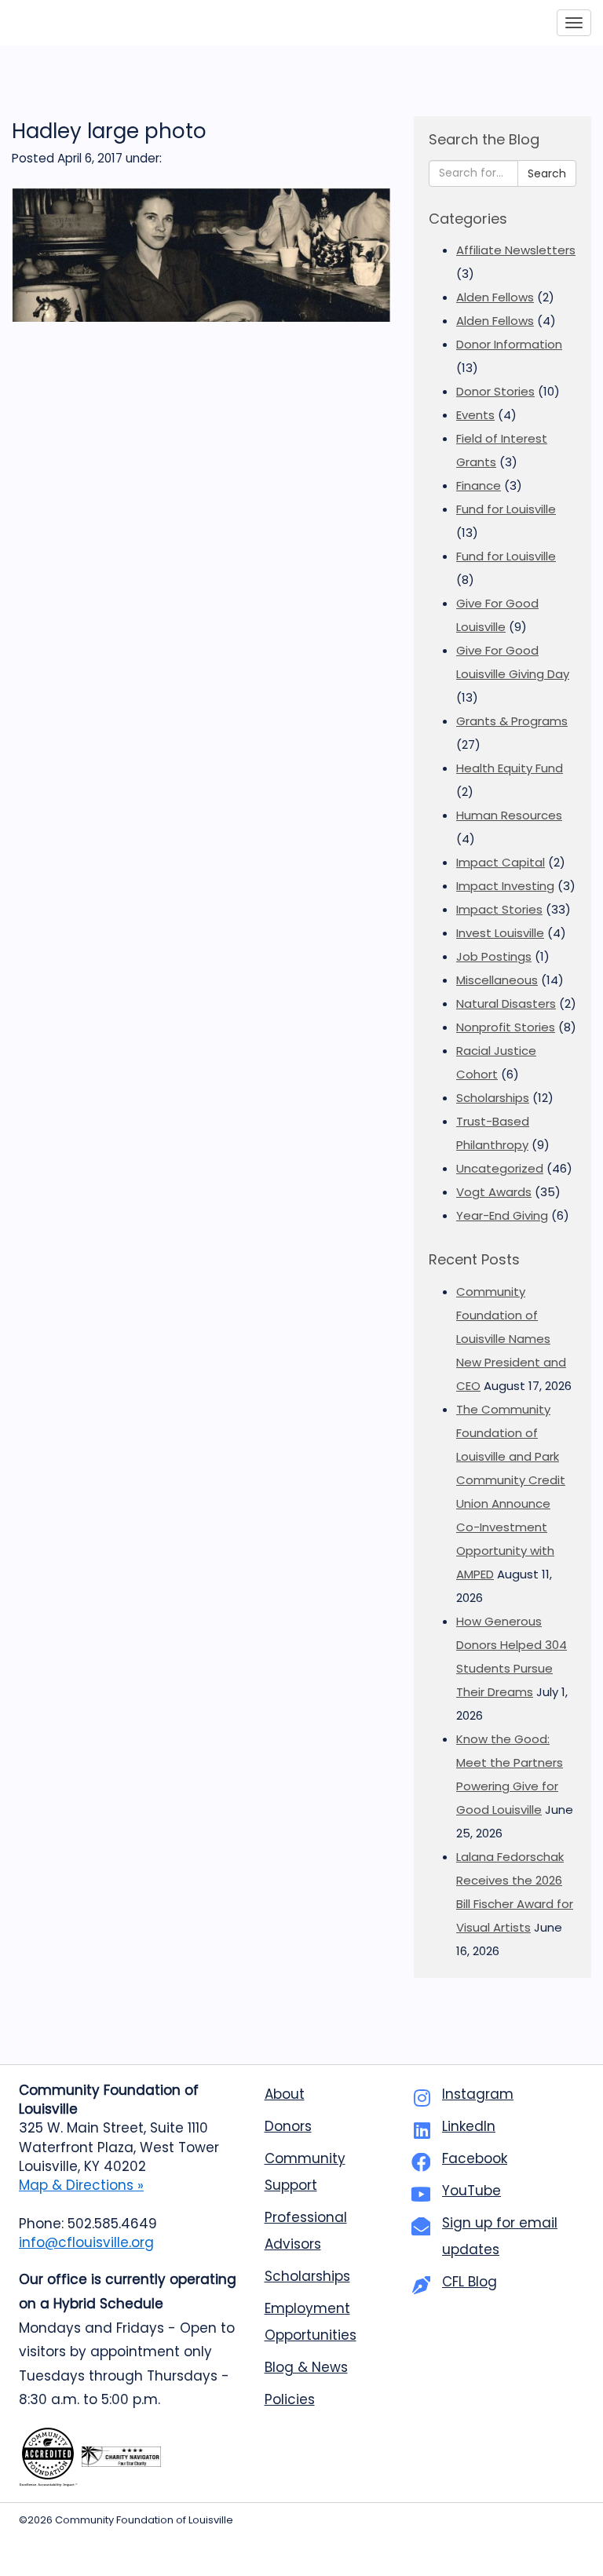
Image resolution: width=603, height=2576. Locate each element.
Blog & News (306, 2367)
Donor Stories (495, 391)
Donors (288, 2126)
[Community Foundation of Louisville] (85, 23)
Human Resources (509, 815)
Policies (290, 2399)
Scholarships (493, 1098)
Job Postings (494, 956)
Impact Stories (499, 909)
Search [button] (547, 173)
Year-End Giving (502, 1215)
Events (475, 415)
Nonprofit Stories (506, 1027)
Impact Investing (505, 886)
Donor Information (509, 344)
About (285, 2094)
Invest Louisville (500, 933)
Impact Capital (501, 862)
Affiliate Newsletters (516, 250)
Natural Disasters (506, 1003)
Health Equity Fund (510, 768)
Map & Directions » (81, 2185)
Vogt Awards (494, 1192)
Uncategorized (500, 1168)
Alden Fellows (495, 297)
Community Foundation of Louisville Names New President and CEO (511, 1339)
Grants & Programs (512, 721)
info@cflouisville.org (86, 2242)
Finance (479, 485)
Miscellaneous (497, 980)
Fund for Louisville (506, 509)
